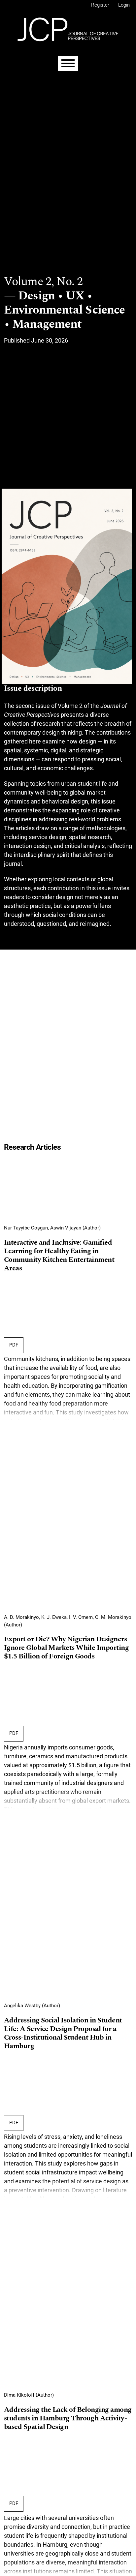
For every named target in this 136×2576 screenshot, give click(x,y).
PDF (14, 1345)
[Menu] (68, 63)
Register (100, 5)
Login (124, 5)
